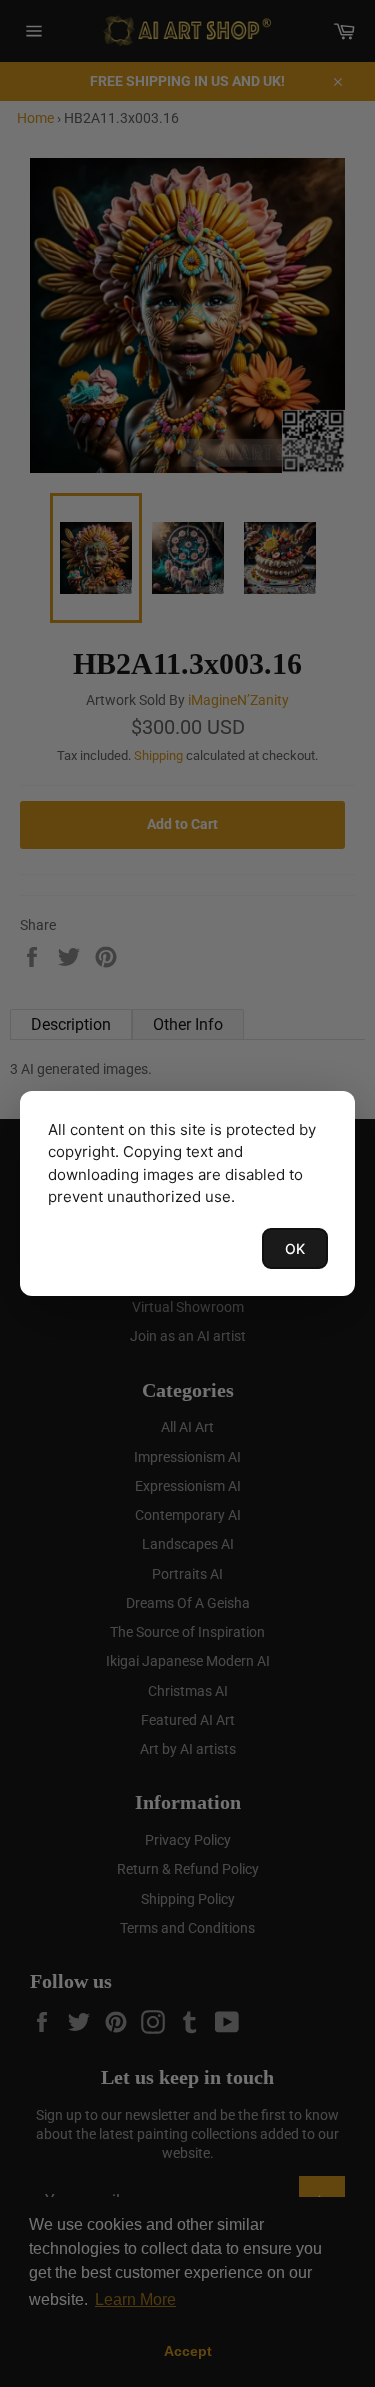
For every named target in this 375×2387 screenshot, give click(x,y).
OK (295, 1248)
